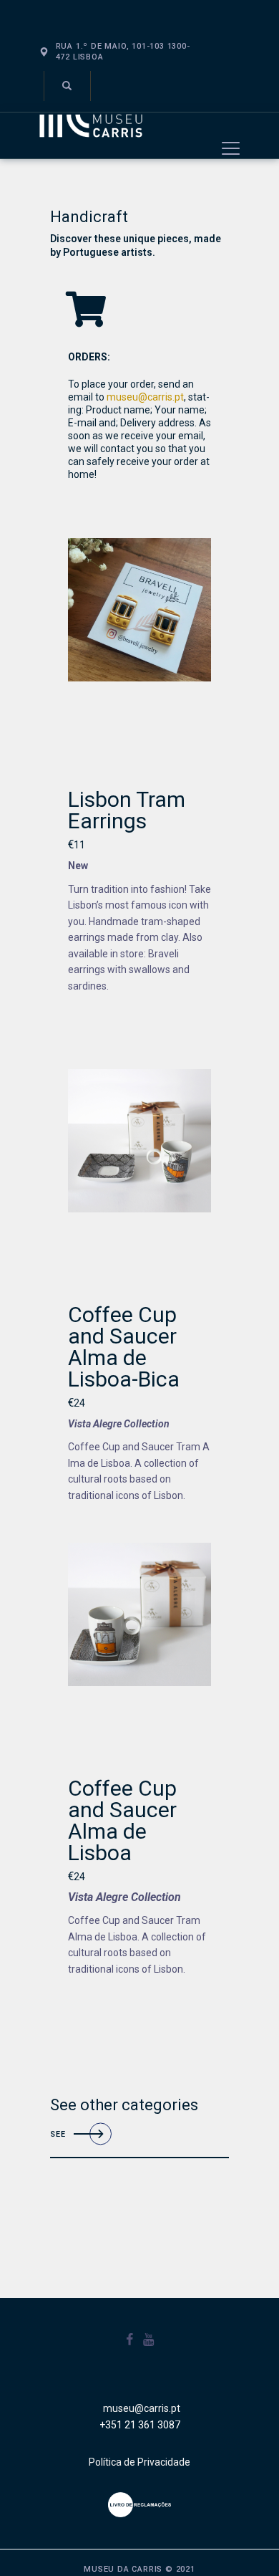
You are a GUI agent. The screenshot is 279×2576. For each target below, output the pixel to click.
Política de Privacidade (139, 2462)
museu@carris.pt (145, 397)
